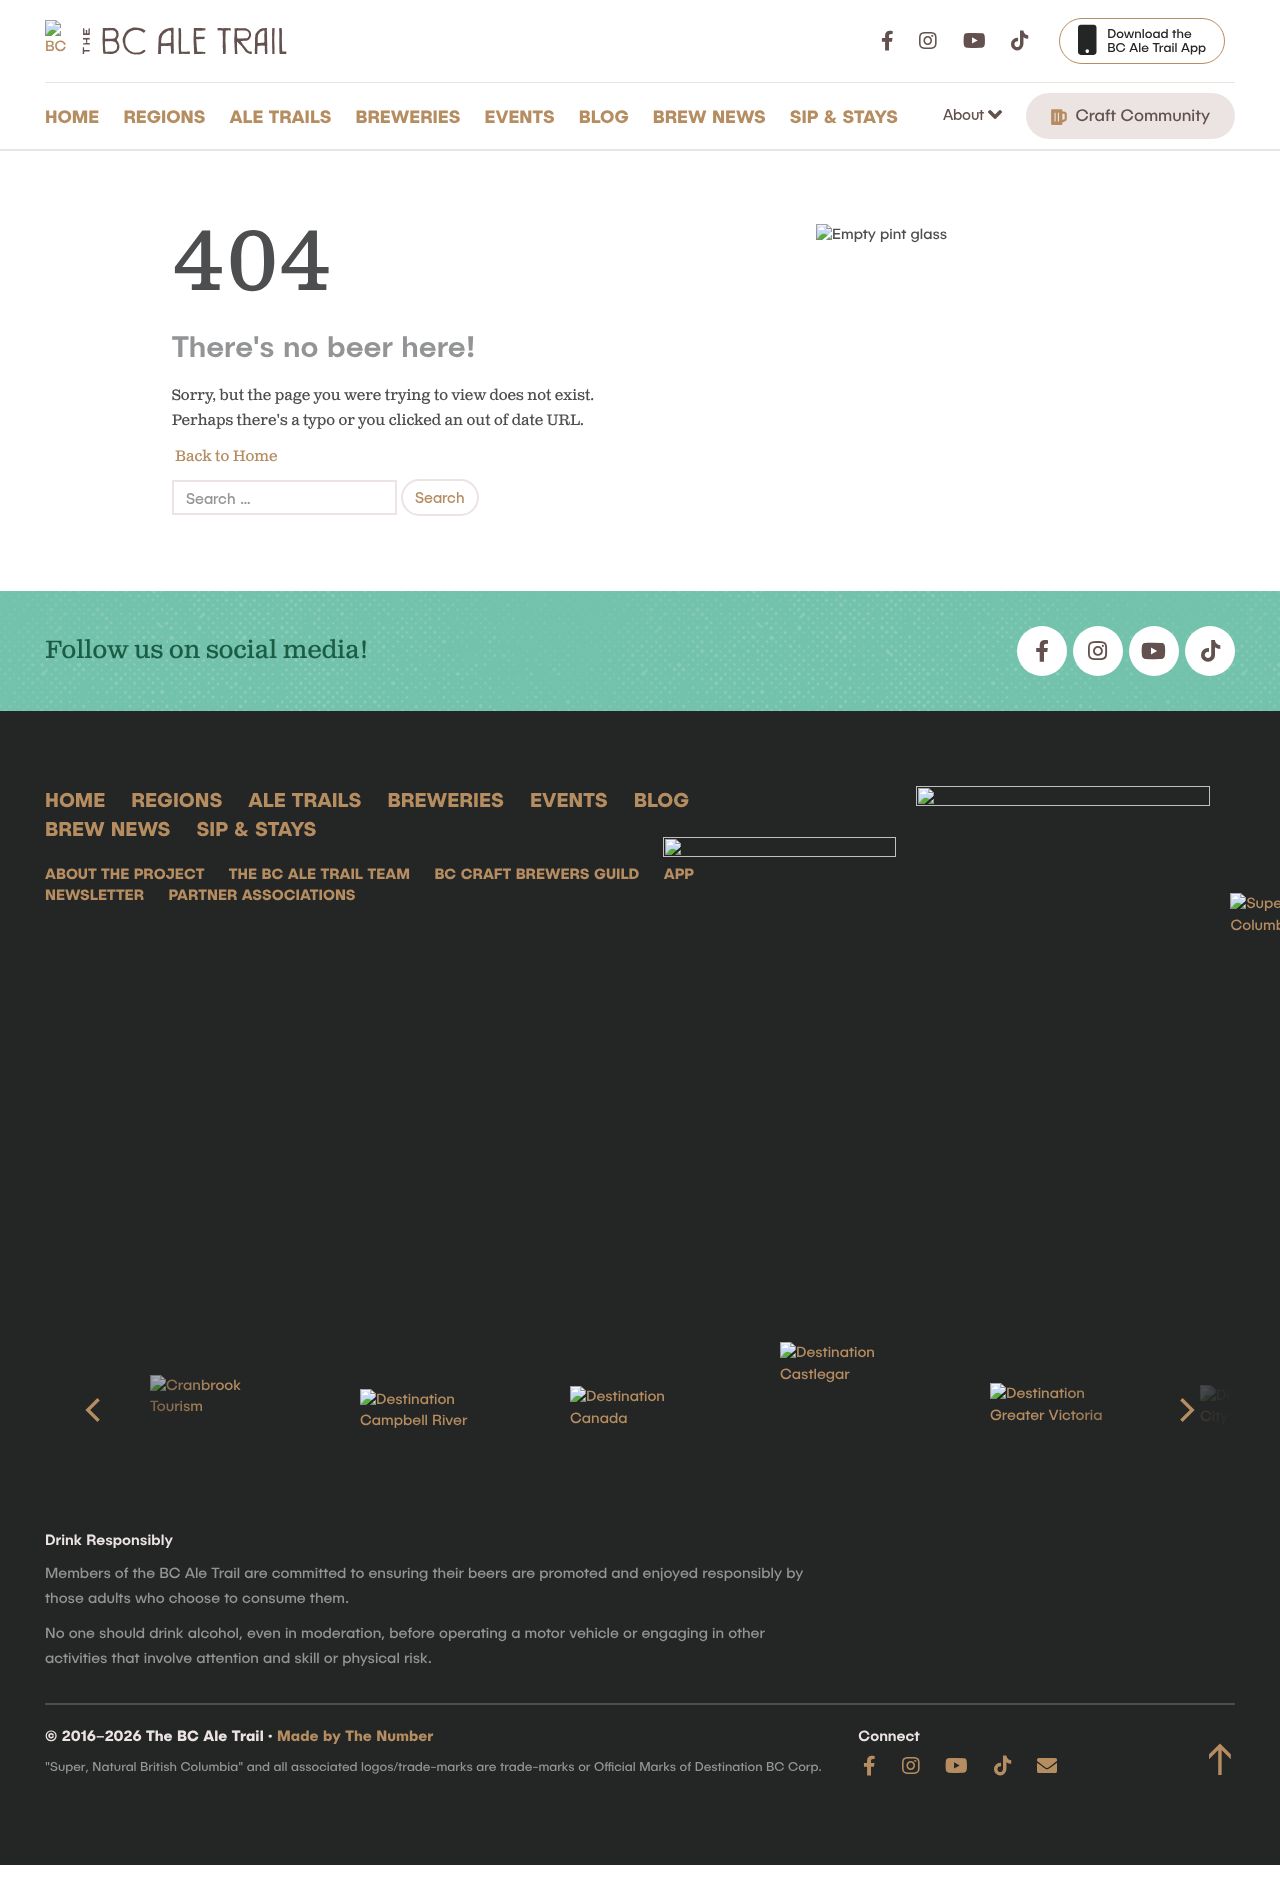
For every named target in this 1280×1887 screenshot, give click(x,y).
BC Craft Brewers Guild (536, 874)
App (679, 874)
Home (72, 116)
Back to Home (225, 456)
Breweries (408, 116)
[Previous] (95, 1410)
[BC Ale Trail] (780, 1033)
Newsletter (94, 895)
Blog (604, 116)
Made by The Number (355, 1736)
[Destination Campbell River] (430, 1411)
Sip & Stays (844, 116)
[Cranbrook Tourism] (220, 1410)
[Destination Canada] (640, 1410)
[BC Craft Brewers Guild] (1063, 1033)
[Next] (1185, 1410)
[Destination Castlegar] (850, 1410)
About (965, 114)
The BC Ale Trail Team (319, 874)
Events (520, 116)
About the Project (124, 874)
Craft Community (1140, 115)
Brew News (709, 116)
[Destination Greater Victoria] (1060, 1410)
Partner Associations (261, 895)
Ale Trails (281, 116)
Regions (164, 116)
